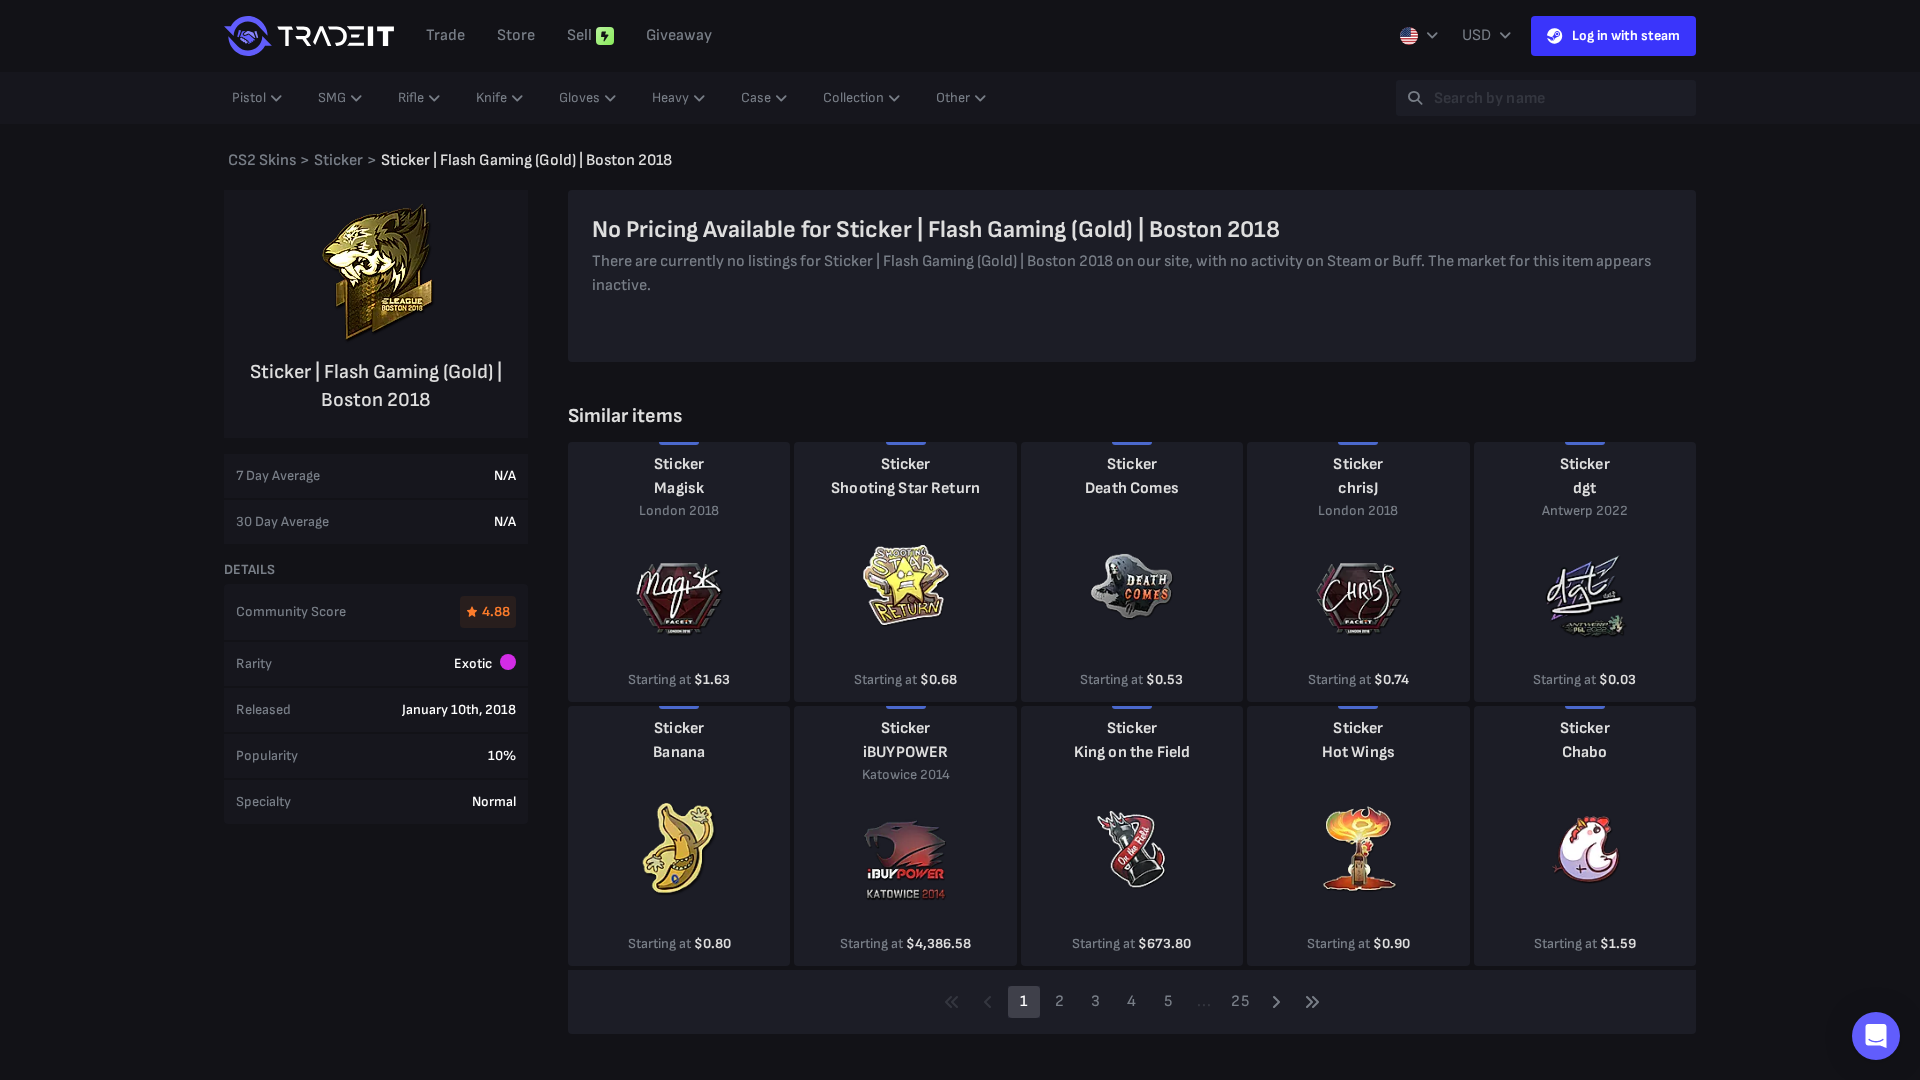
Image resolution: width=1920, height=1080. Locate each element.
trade (445, 35)
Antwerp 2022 (1585, 510)
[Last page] (1312, 1002)
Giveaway (679, 35)
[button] (1876, 1036)
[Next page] (1276, 1002)
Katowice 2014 (906, 774)
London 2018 (679, 510)
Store (516, 35)
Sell (579, 35)
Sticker (679, 464)
